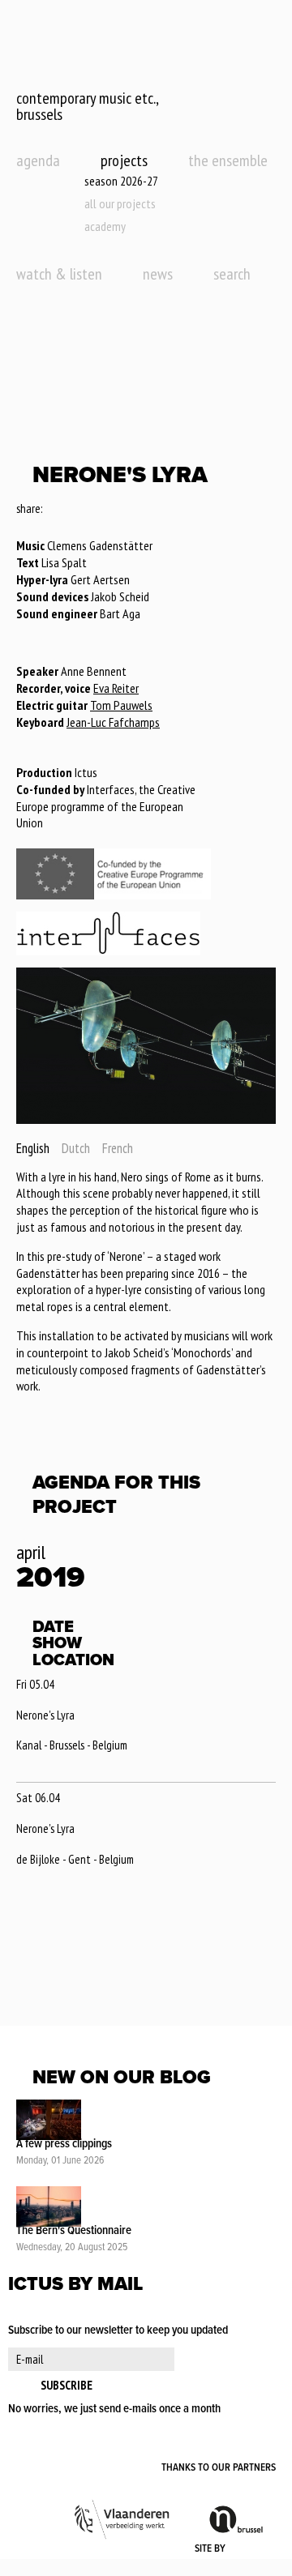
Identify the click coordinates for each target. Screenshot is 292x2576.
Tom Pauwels (121, 705)
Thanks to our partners (219, 2468)
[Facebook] (56, 510)
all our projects (120, 203)
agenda (38, 160)
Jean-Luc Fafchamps (113, 722)
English (33, 1148)
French (118, 1148)
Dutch (76, 1148)
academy (105, 226)
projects (124, 160)
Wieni (252, 2549)
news (158, 274)
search (232, 274)
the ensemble (228, 160)
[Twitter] (77, 510)
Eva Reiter (116, 688)
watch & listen (59, 274)
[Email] (100, 510)
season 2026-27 (121, 181)
